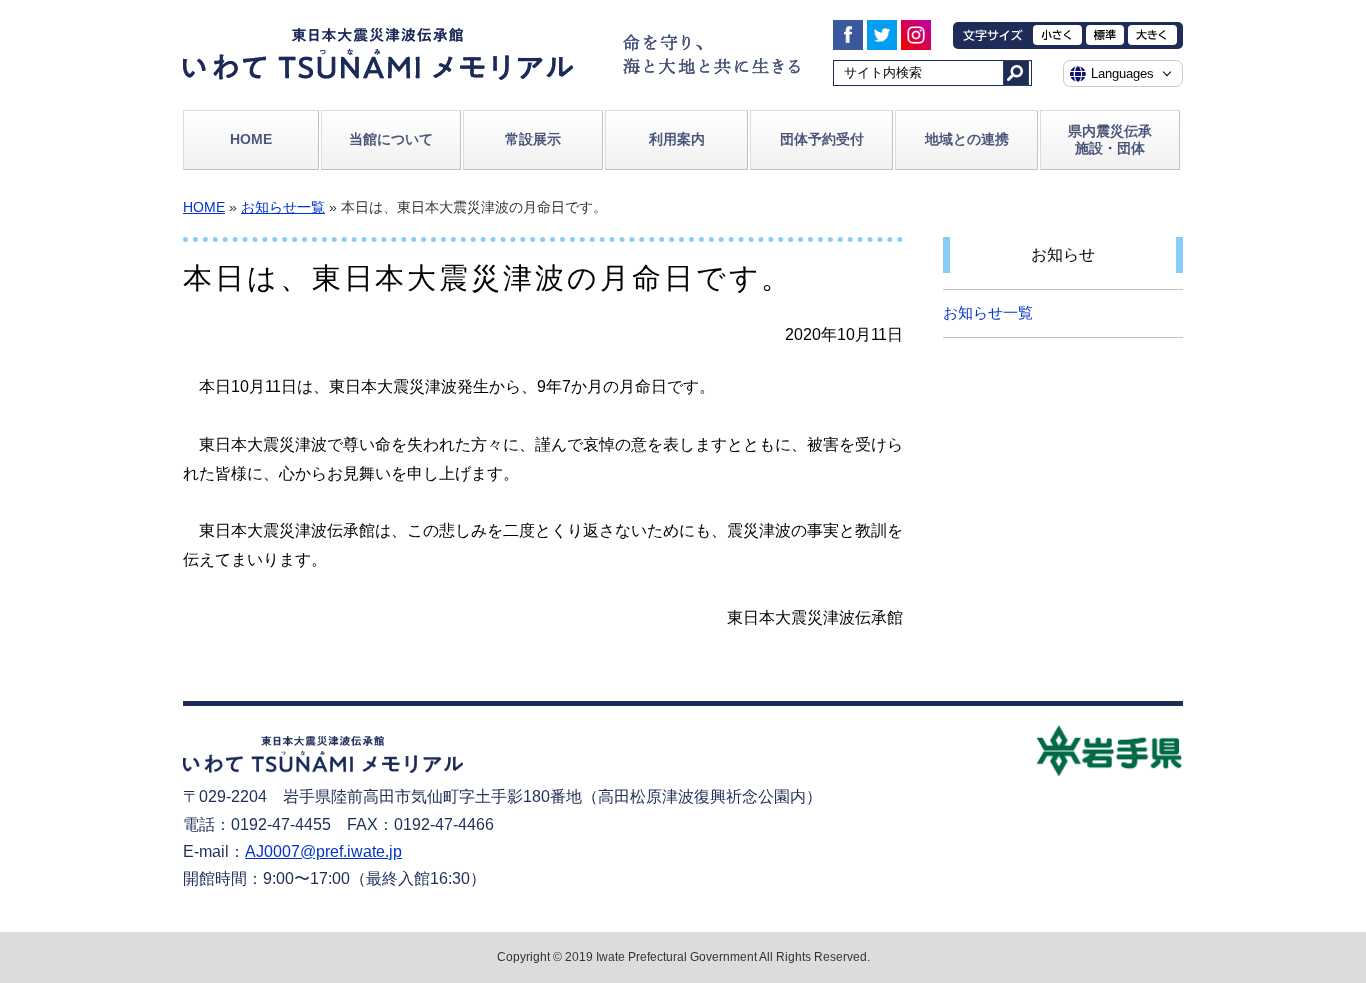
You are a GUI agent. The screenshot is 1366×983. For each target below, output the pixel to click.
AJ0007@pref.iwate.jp (323, 851)
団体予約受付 (822, 139)
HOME (251, 139)
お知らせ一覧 (283, 207)
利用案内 (677, 139)
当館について (391, 139)
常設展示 (533, 139)
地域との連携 (967, 139)
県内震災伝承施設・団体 (1110, 139)
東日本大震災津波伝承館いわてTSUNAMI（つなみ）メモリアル (378, 54)
